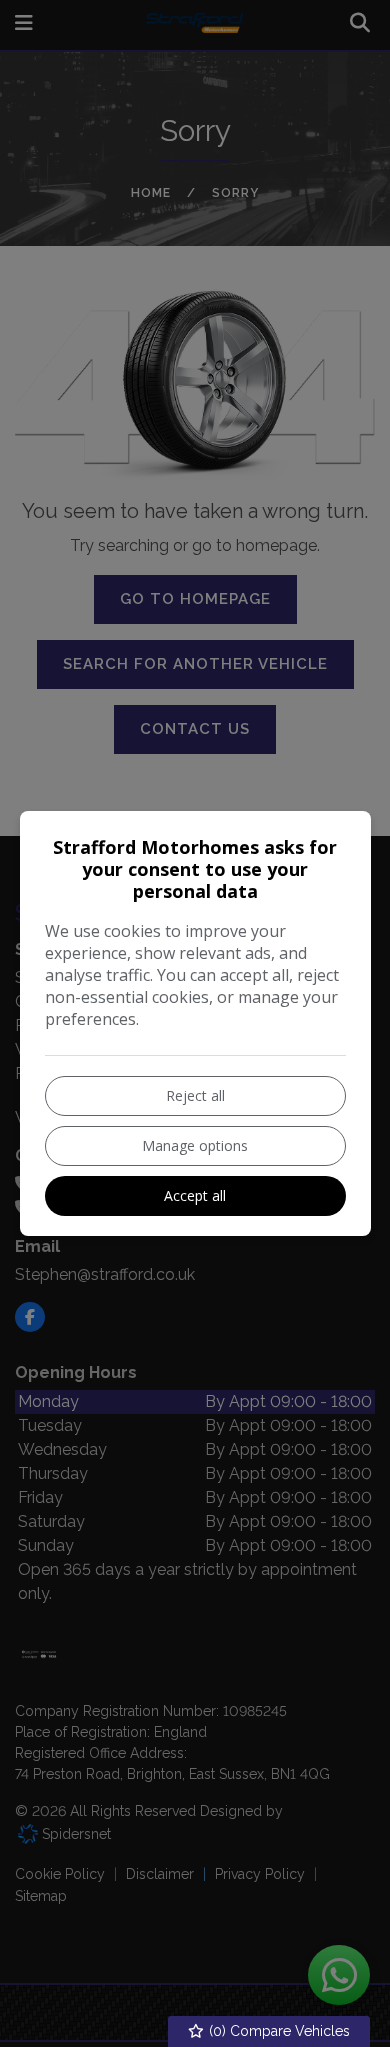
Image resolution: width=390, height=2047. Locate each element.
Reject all (195, 1095)
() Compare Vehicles (277, 2031)
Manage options (195, 1145)
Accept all (195, 1195)
